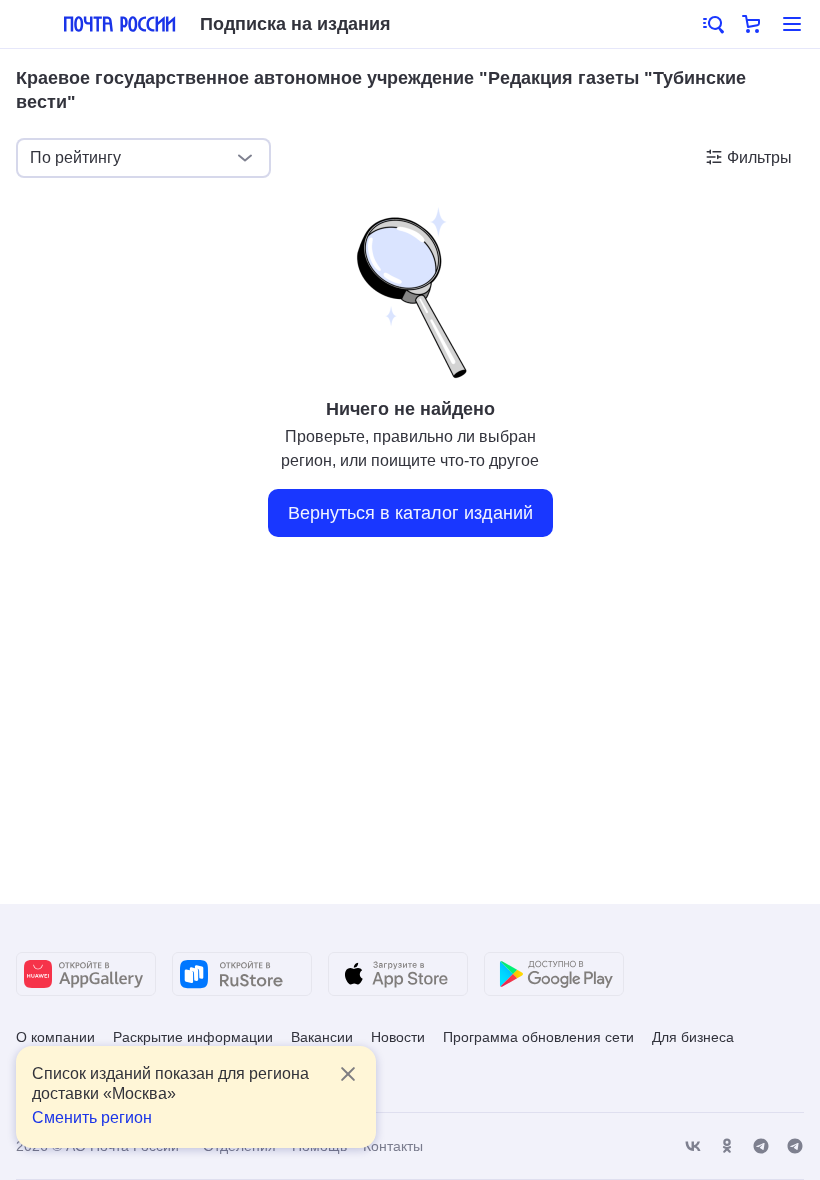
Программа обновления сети (538, 1037)
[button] (712, 24)
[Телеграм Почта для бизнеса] (795, 1146)
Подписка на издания (295, 24)
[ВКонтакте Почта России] (693, 1146)
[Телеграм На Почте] (761, 1146)
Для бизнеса (693, 1037)
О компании (55, 1037)
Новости (398, 1037)
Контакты (393, 1146)
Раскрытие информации (193, 1037)
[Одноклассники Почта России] (727, 1146)
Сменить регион (92, 1117)
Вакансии (322, 1037)
